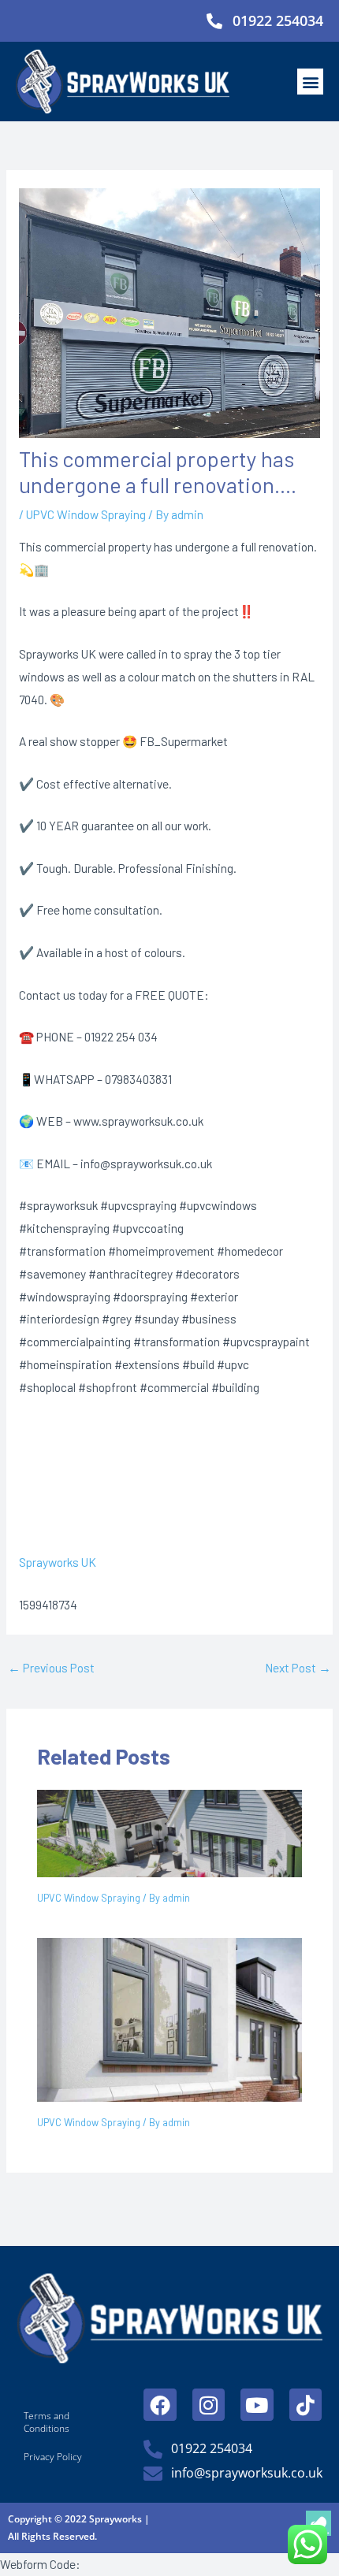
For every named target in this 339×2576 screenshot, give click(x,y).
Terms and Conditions (47, 2422)
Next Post (298, 1667)
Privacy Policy (53, 2457)
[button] (310, 82)
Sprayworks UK (58, 1562)
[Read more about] (169, 1831)
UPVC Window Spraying (86, 514)
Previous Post (51, 1667)
